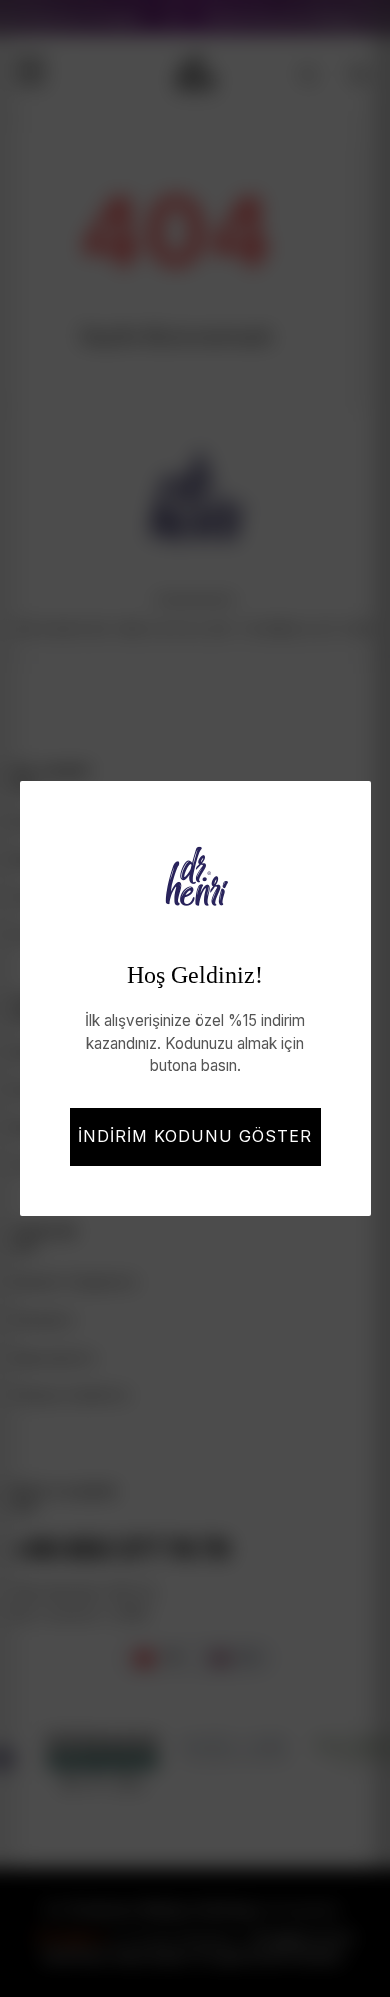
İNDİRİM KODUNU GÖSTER (195, 1136)
